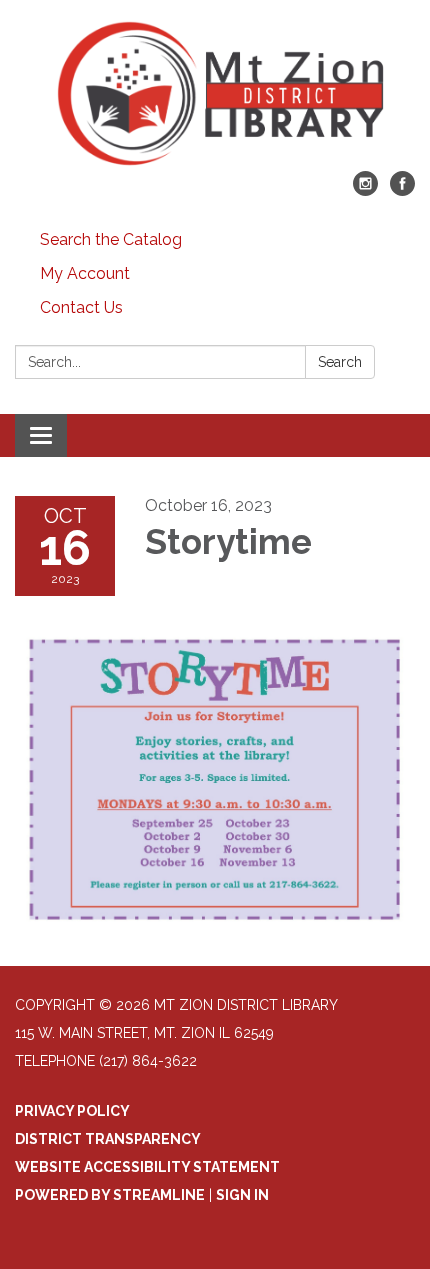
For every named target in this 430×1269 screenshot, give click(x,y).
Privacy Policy (72, 1111)
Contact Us (81, 307)
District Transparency (108, 1139)
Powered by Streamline (110, 1195)
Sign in (242, 1195)
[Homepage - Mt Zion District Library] (215, 95)
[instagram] (365, 190)
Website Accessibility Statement (147, 1167)
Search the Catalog (111, 239)
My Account (85, 273)
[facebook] (402, 190)
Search (340, 362)
